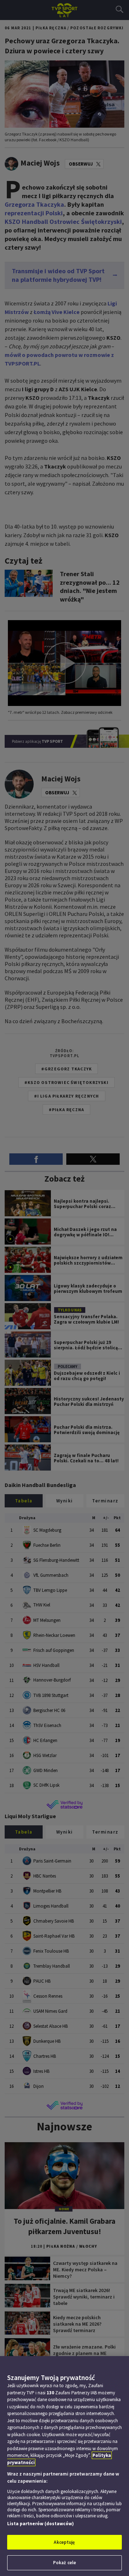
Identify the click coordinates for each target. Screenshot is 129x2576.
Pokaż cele (64, 2563)
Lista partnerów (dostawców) (40, 2524)
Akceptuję (64, 2542)
